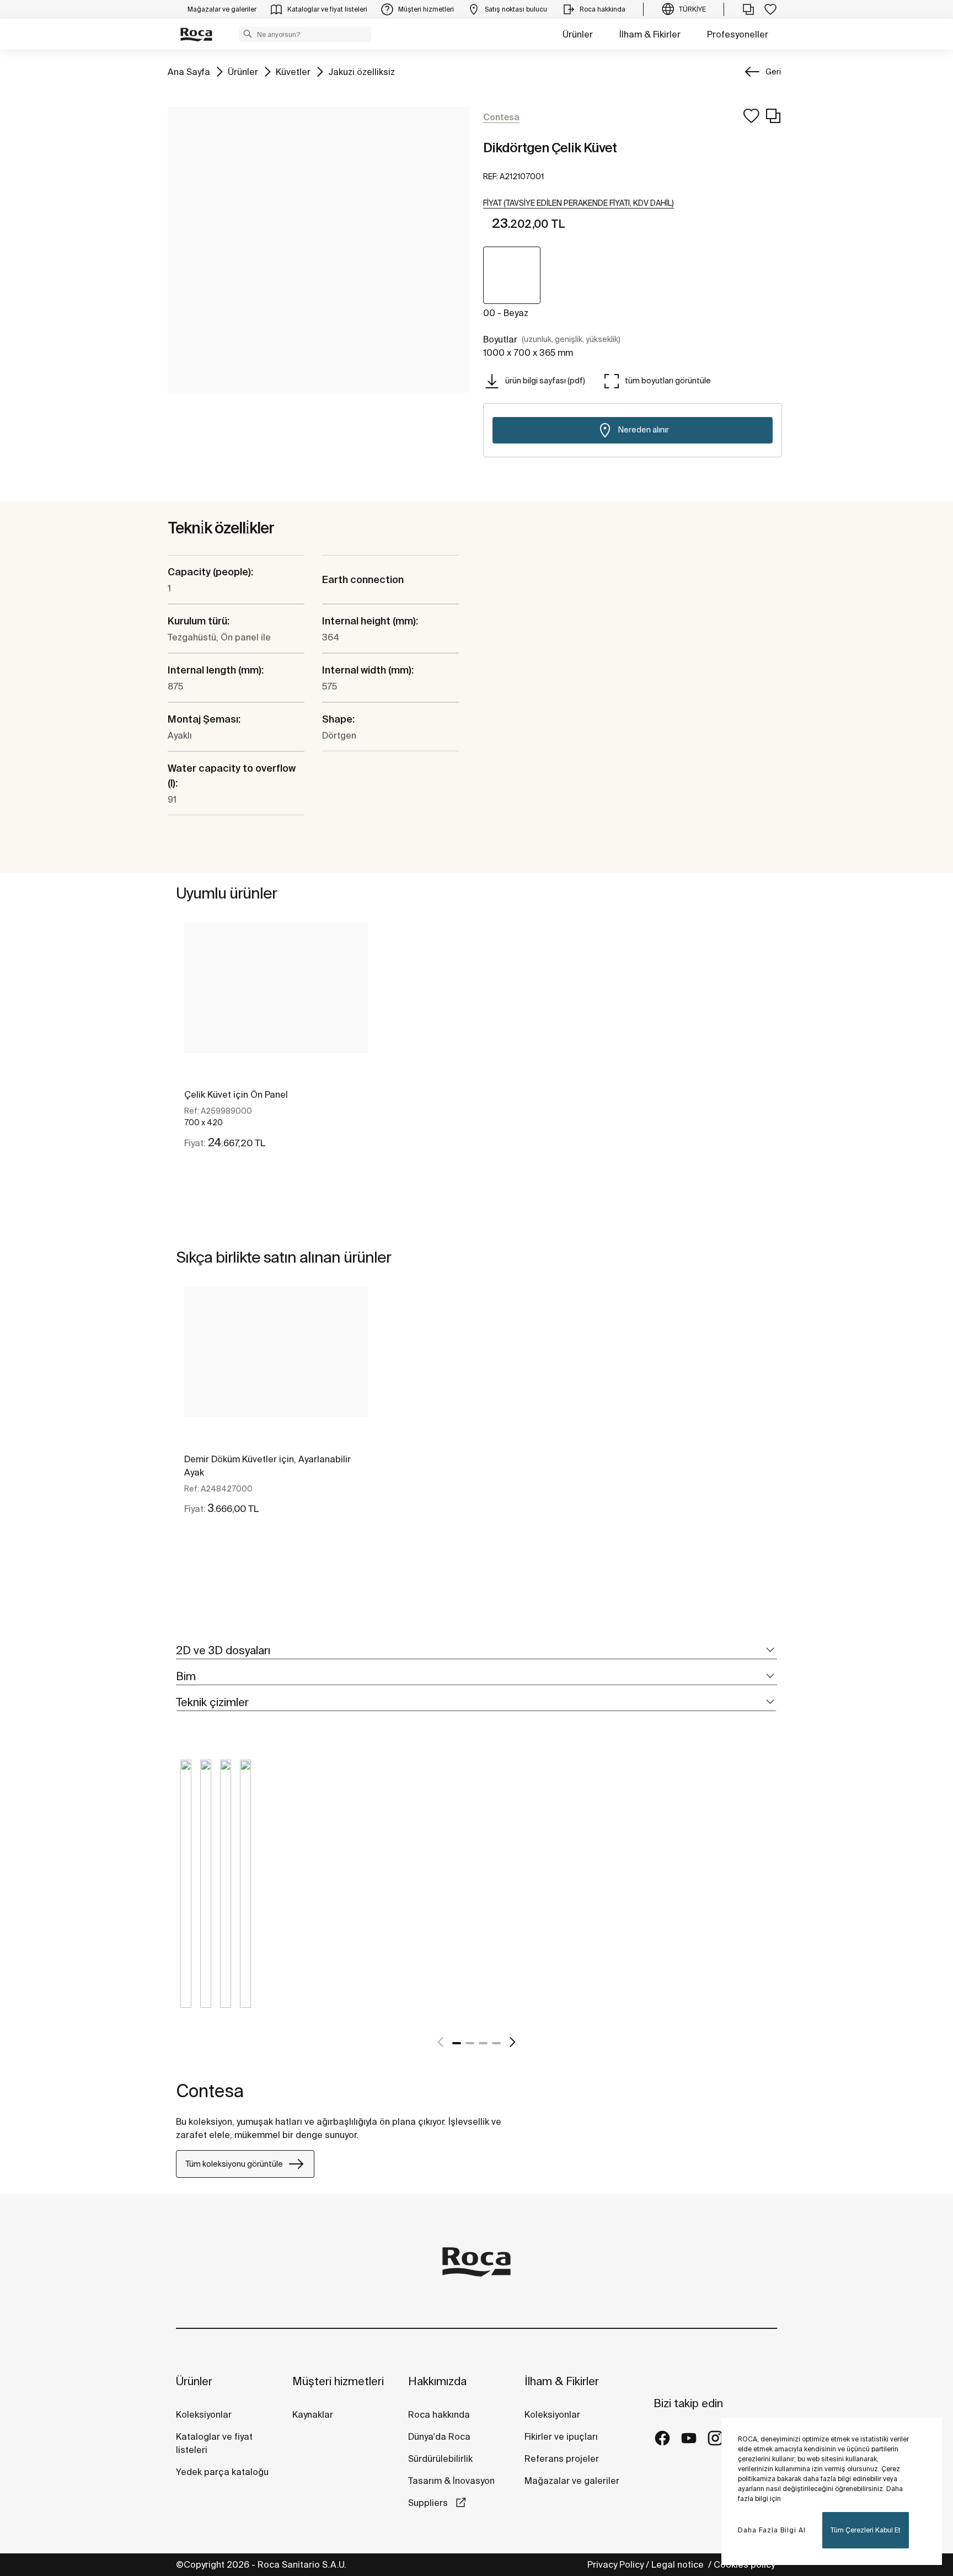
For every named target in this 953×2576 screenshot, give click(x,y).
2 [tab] (470, 2043)
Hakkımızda (437, 2381)
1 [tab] (457, 2043)
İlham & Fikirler (650, 34)
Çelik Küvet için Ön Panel (236, 1094)
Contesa (210, 2091)
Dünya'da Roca (439, 2436)
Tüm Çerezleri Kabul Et (866, 2530)
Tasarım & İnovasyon (451, 2481)
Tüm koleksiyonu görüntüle (234, 2164)
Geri (773, 72)
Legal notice (679, 2564)
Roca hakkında (439, 2414)
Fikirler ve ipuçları (561, 2436)
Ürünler (578, 34)
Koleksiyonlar (204, 2414)
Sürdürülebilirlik (440, 2459)
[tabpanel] (276, 1045)
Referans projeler (562, 2459)
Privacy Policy (615, 2564)
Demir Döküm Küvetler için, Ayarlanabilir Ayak (267, 1466)
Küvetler (293, 71)
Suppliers (429, 2503)
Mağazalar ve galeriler (572, 2481)
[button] (248, 34)
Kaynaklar (313, 2414)
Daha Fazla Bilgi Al (772, 2530)
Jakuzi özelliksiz (362, 71)
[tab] (476, 1651)
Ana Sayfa (189, 71)
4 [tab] (496, 2043)
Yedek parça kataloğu (222, 2472)
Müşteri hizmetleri (338, 2381)
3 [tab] (483, 2043)
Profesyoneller (738, 34)
